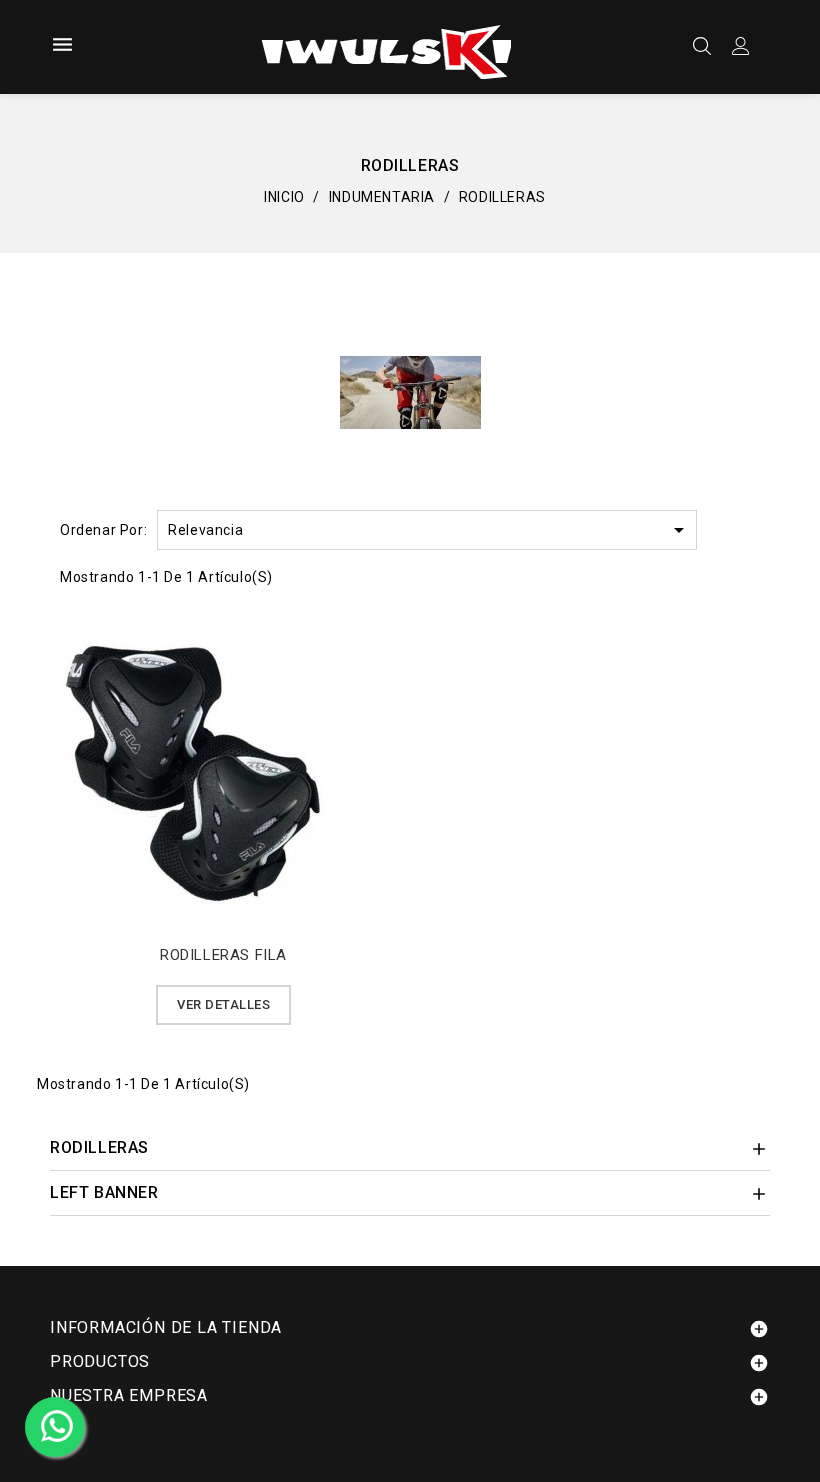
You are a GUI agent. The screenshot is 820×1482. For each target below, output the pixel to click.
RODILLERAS (99, 1147)
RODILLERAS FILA (223, 955)
